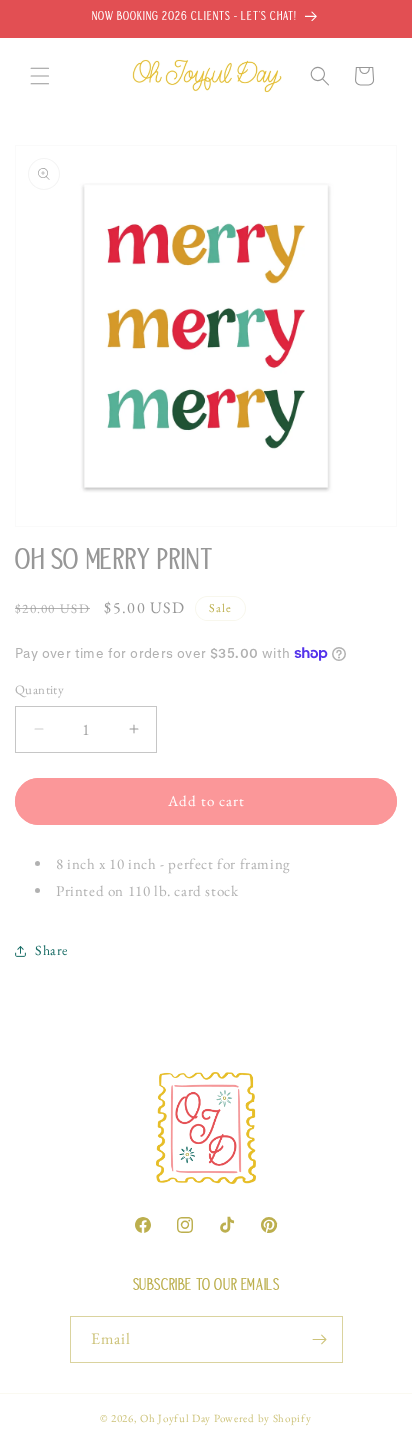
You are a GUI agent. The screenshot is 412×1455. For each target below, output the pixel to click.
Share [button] (51, 950)
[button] (40, 76)
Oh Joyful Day (175, 1418)
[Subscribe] (320, 1339)
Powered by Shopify (263, 1418)
